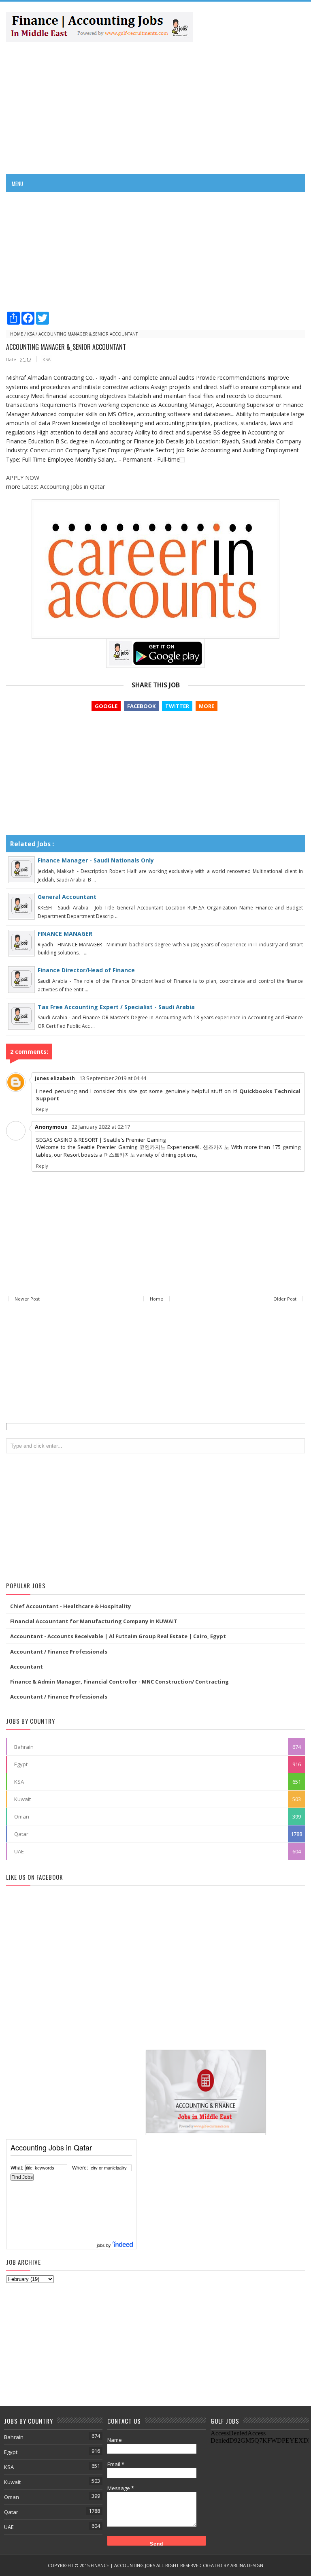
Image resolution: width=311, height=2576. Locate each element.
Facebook (141, 706)
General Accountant (67, 897)
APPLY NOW (23, 478)
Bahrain (24, 1747)
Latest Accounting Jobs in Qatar (63, 487)
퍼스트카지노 (119, 1155)
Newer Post (27, 1299)
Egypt (21, 1764)
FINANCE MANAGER (65, 934)
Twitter (177, 706)
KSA (31, 334)
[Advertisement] (155, 107)
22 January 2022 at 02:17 (101, 1127)
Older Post (285, 1299)
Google (106, 706)
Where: (80, 2167)
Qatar (21, 1834)
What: (17, 2167)
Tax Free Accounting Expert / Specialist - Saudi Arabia (116, 1007)
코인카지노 (152, 1147)
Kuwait (22, 1799)
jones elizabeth (55, 1078)
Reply (42, 1109)
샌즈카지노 (216, 1147)
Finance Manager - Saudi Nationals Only (96, 860)
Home (17, 334)
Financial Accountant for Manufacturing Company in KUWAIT (94, 1621)
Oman (22, 1816)
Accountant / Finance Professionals (59, 1652)
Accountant (27, 1667)
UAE (19, 1851)
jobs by (104, 2245)
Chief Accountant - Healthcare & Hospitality (70, 1606)
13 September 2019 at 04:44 (113, 1078)
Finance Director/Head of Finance (86, 970)
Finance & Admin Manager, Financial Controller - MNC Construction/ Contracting (119, 1682)
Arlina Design (247, 2565)
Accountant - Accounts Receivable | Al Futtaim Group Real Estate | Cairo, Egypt (118, 1636)
